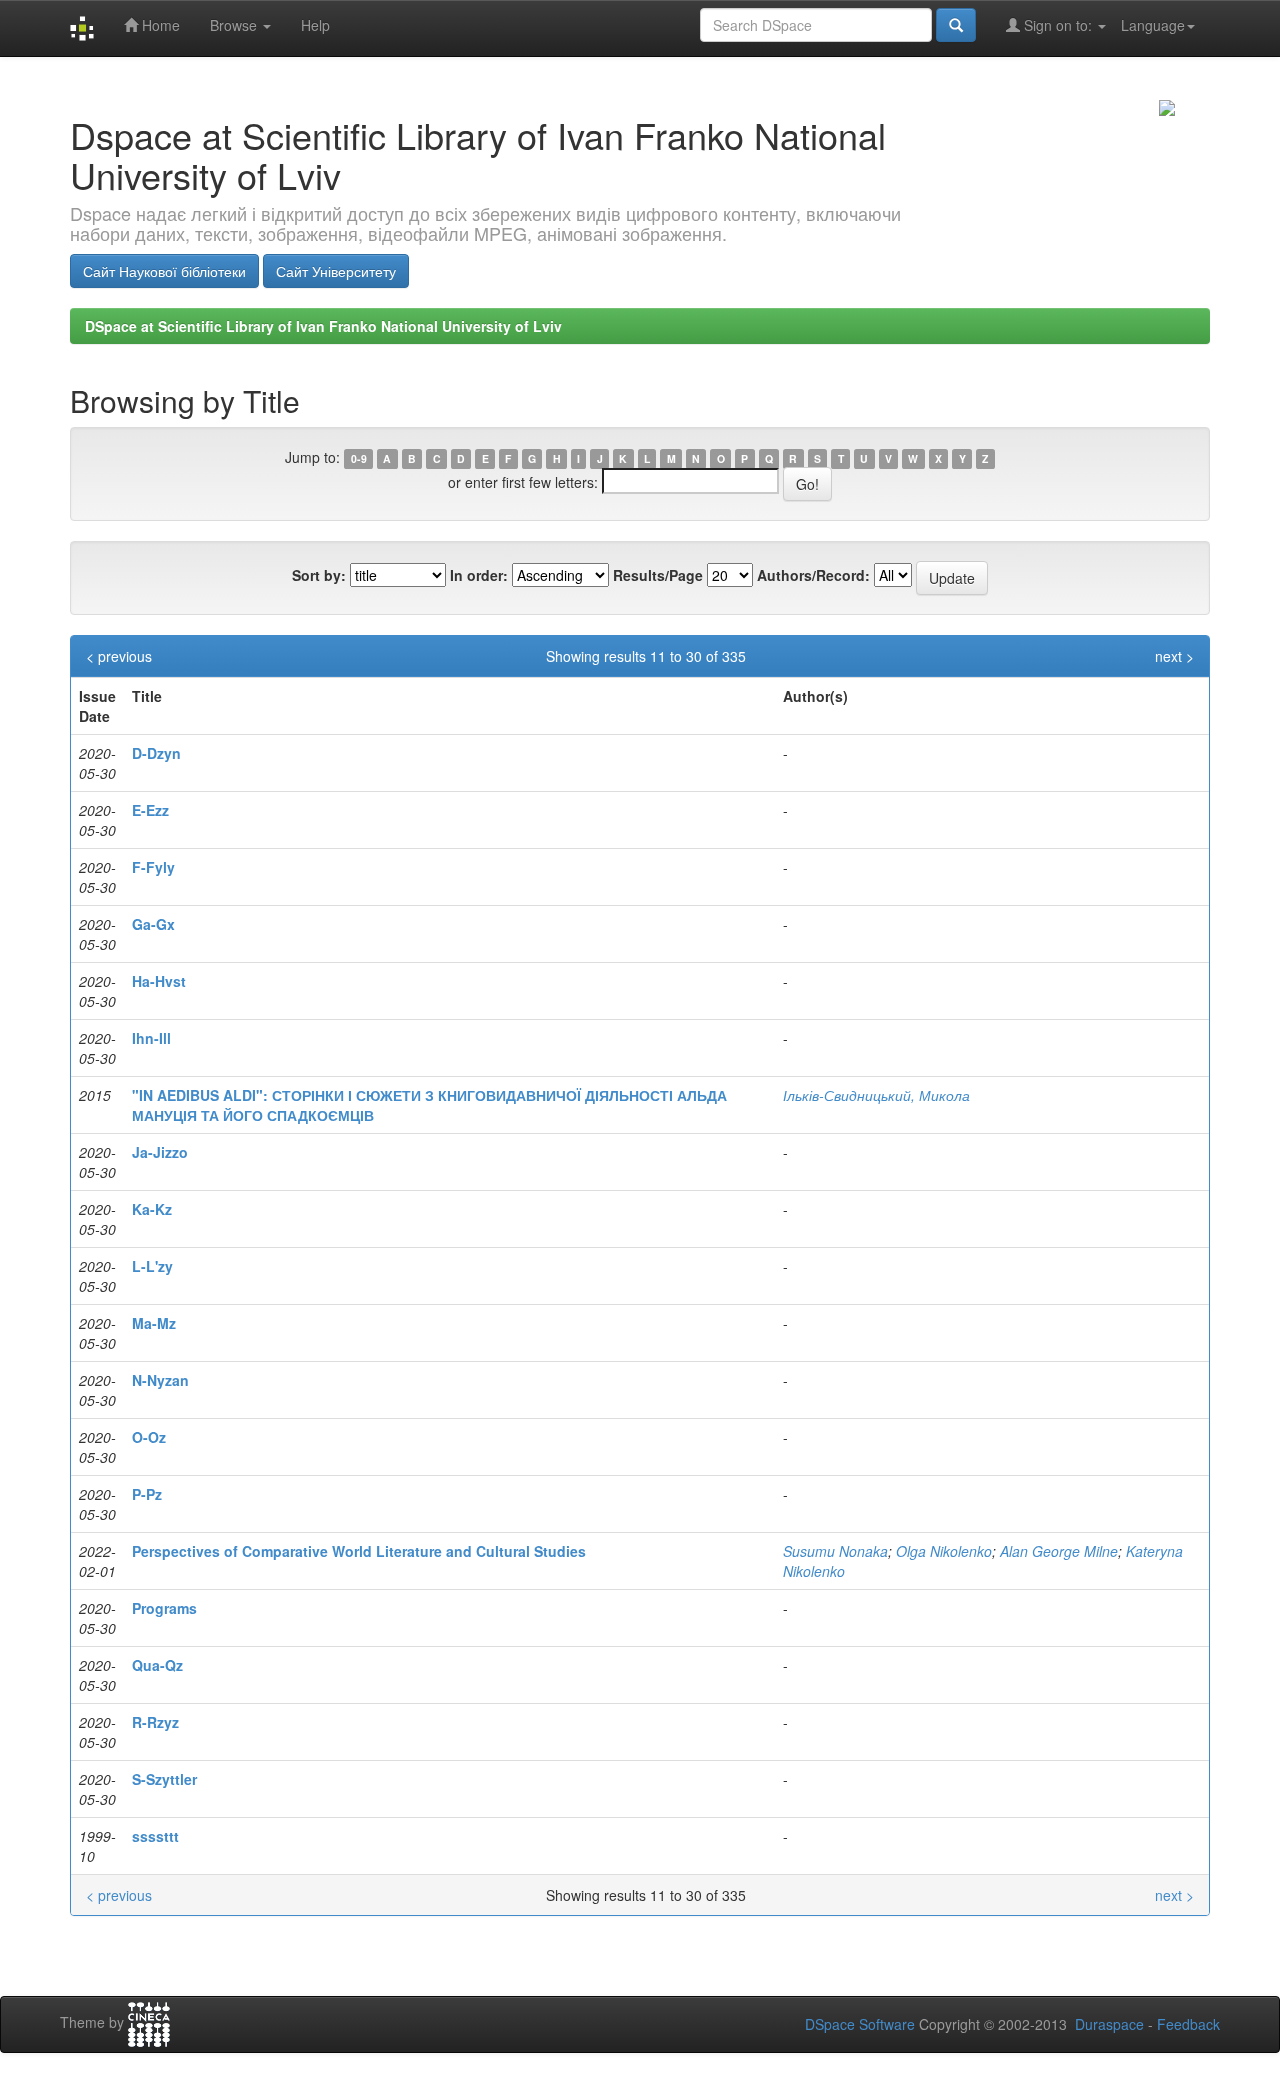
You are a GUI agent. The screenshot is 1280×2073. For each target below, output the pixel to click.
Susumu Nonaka (835, 1551)
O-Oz (149, 1437)
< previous (119, 656)
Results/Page (658, 575)
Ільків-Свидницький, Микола (876, 1095)
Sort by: (319, 575)
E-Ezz (150, 810)
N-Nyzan (160, 1380)
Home (159, 25)
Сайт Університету (336, 271)
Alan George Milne (1059, 1551)
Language (1153, 25)
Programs (164, 1608)
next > (1174, 656)
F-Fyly (153, 867)
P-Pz (147, 1494)
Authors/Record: (813, 575)
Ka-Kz (152, 1209)
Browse (235, 25)
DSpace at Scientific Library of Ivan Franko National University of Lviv (323, 326)
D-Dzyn (156, 753)
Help (315, 25)
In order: (479, 575)
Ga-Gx (153, 924)
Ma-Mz (154, 1323)
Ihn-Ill (151, 1038)
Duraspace (1109, 2024)
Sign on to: (1058, 25)
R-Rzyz (155, 1722)
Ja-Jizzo (160, 1152)
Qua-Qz (157, 1665)
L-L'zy (152, 1266)
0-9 (359, 458)
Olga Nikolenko (944, 1551)
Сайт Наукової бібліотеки (164, 271)
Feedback (1188, 2024)
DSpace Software (860, 2024)
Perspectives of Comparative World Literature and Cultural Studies (359, 1551)
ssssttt (155, 1836)
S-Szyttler (164, 1779)
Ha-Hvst (159, 981)
